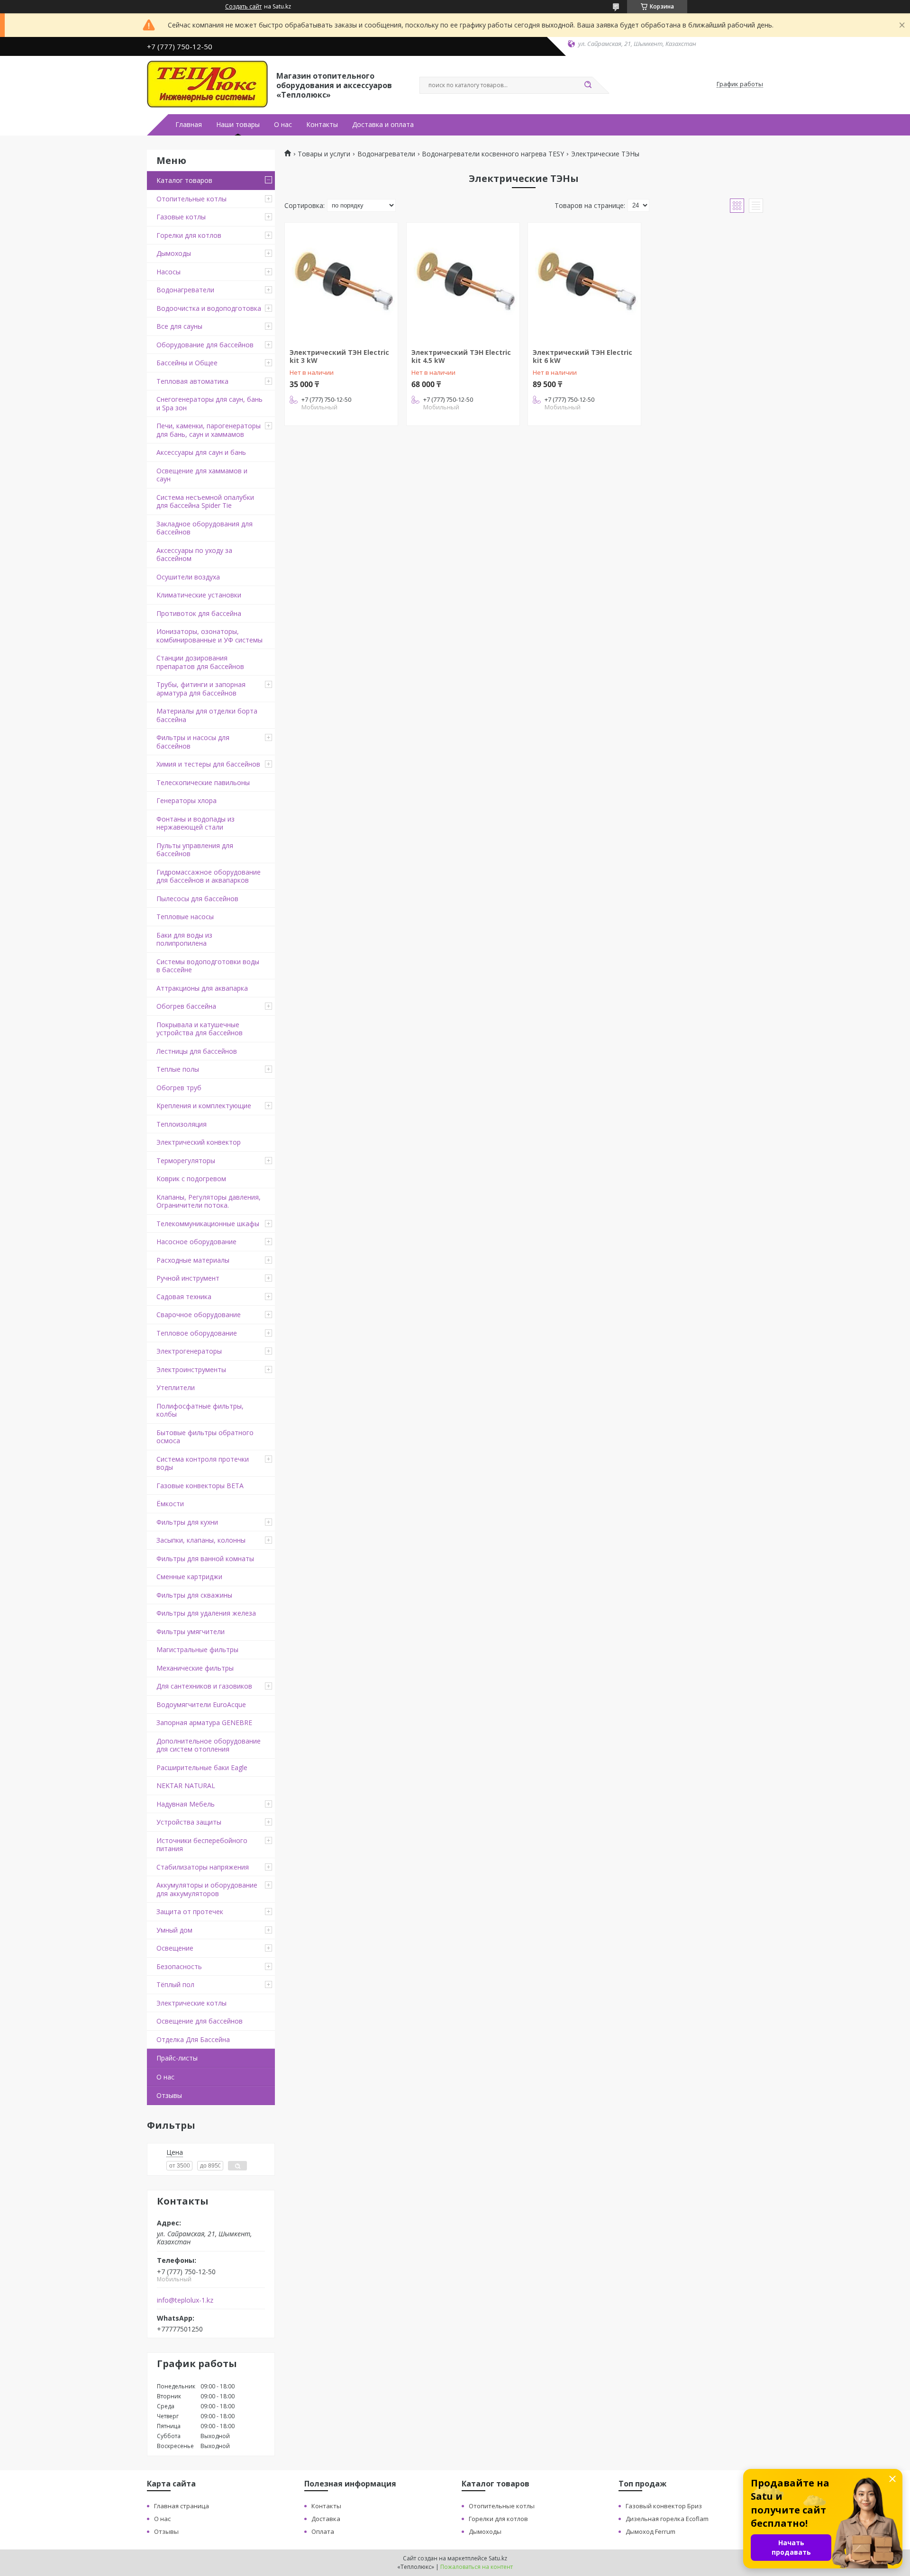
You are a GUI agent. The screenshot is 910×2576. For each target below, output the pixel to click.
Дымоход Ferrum (651, 2531)
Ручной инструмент (188, 1278)
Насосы (168, 272)
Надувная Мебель (186, 1804)
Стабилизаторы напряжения (203, 1867)
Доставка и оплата (383, 125)
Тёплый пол (175, 1984)
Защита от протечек (190, 1912)
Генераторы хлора (187, 800)
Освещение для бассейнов (200, 2021)
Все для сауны (179, 326)
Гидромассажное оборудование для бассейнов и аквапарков (209, 876)
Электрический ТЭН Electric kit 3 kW (339, 357)
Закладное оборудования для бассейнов (205, 528)
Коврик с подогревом (191, 1179)
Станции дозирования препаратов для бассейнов (200, 662)
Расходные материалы (193, 1260)
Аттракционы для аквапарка (202, 988)
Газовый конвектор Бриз (664, 2506)
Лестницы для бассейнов (197, 1051)
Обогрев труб (179, 1088)
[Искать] (588, 85)
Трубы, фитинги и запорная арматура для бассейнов (201, 689)
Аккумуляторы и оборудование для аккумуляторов (207, 1889)
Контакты (322, 125)
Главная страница (182, 2506)
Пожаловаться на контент (477, 2567)
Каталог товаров (184, 180)
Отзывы (169, 2095)
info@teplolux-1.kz (185, 2300)
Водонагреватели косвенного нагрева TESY (493, 154)
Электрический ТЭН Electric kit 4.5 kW (461, 357)
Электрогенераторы (189, 1351)
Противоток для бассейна (199, 613)
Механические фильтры (195, 1668)
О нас (283, 125)
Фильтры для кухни (187, 1522)
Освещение (175, 1948)
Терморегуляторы (186, 1161)
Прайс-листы (177, 2058)
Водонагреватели (185, 290)
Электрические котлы (191, 2003)
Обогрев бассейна (186, 1006)
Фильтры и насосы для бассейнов (193, 742)
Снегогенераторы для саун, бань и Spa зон (209, 403)
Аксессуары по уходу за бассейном (194, 555)
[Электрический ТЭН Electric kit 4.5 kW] (463, 282)
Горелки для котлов (189, 235)
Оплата (323, 2531)
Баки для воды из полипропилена (184, 939)
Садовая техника (184, 1297)
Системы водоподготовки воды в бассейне (208, 966)
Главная (189, 125)
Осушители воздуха (188, 577)
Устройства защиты (189, 1822)
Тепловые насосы (185, 917)
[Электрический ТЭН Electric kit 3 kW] (341, 282)
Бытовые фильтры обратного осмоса (205, 1437)
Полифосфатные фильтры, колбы (200, 1410)
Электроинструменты (191, 1369)
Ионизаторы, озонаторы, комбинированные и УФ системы (209, 636)
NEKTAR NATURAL (186, 1785)
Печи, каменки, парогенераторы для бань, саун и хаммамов (209, 430)
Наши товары (238, 125)
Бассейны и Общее (187, 363)
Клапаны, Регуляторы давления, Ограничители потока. (209, 1201)
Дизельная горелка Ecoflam (667, 2519)
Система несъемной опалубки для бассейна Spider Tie (205, 502)
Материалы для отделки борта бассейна (207, 715)
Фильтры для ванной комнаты (205, 1559)
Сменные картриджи (189, 1577)
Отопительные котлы (191, 199)
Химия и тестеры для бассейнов (208, 764)
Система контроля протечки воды (203, 1463)
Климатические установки (199, 595)
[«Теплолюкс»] (207, 84)
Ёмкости (170, 1504)
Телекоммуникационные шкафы (208, 1224)
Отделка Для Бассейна (193, 2039)
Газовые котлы (181, 217)
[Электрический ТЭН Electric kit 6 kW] (584, 282)
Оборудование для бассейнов (205, 345)
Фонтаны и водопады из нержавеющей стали (196, 823)
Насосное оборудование (196, 1242)
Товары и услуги (324, 154)
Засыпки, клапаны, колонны (201, 1540)
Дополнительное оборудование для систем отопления (209, 1745)
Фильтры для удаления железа (206, 1613)
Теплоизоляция (182, 1124)
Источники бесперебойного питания (202, 1845)
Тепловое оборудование (197, 1333)
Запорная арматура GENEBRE (204, 1722)
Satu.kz (498, 2558)
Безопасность (179, 1966)
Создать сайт (243, 7)
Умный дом (174, 1930)
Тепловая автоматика (192, 381)
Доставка (326, 2519)
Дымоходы (174, 253)
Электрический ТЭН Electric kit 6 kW (582, 357)
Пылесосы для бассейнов (197, 899)
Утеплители (176, 1387)
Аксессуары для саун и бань (201, 452)
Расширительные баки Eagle (202, 1767)
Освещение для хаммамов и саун (202, 475)
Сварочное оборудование (199, 1315)
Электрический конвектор (199, 1142)
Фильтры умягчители (191, 1631)
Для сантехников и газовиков (204, 1686)
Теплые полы (178, 1069)
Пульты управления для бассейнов (195, 850)
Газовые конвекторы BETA (200, 1486)
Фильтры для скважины (194, 1595)
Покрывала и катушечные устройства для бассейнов (200, 1029)
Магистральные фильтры (197, 1650)
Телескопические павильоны (203, 782)
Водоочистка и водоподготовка (209, 308)
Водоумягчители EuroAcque (201, 1704)
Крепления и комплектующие (204, 1106)
